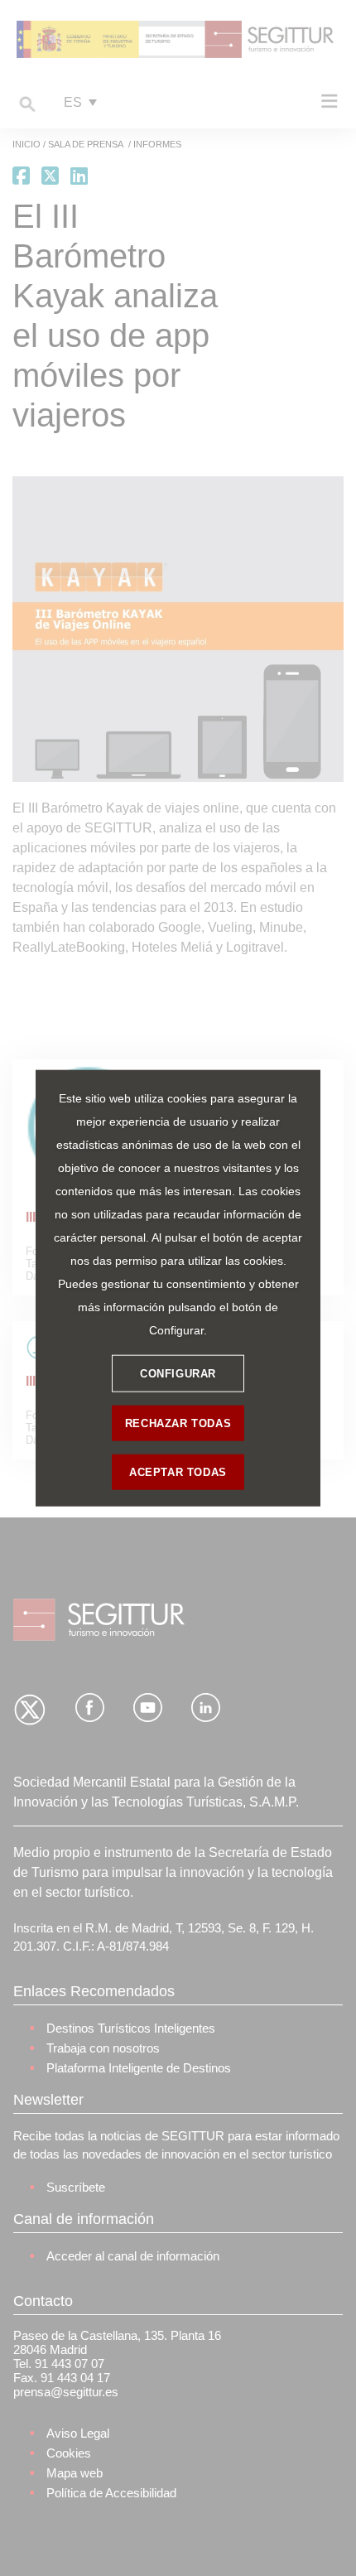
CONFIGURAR (178, 1373)
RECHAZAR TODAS (178, 1423)
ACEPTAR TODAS (178, 1471)
